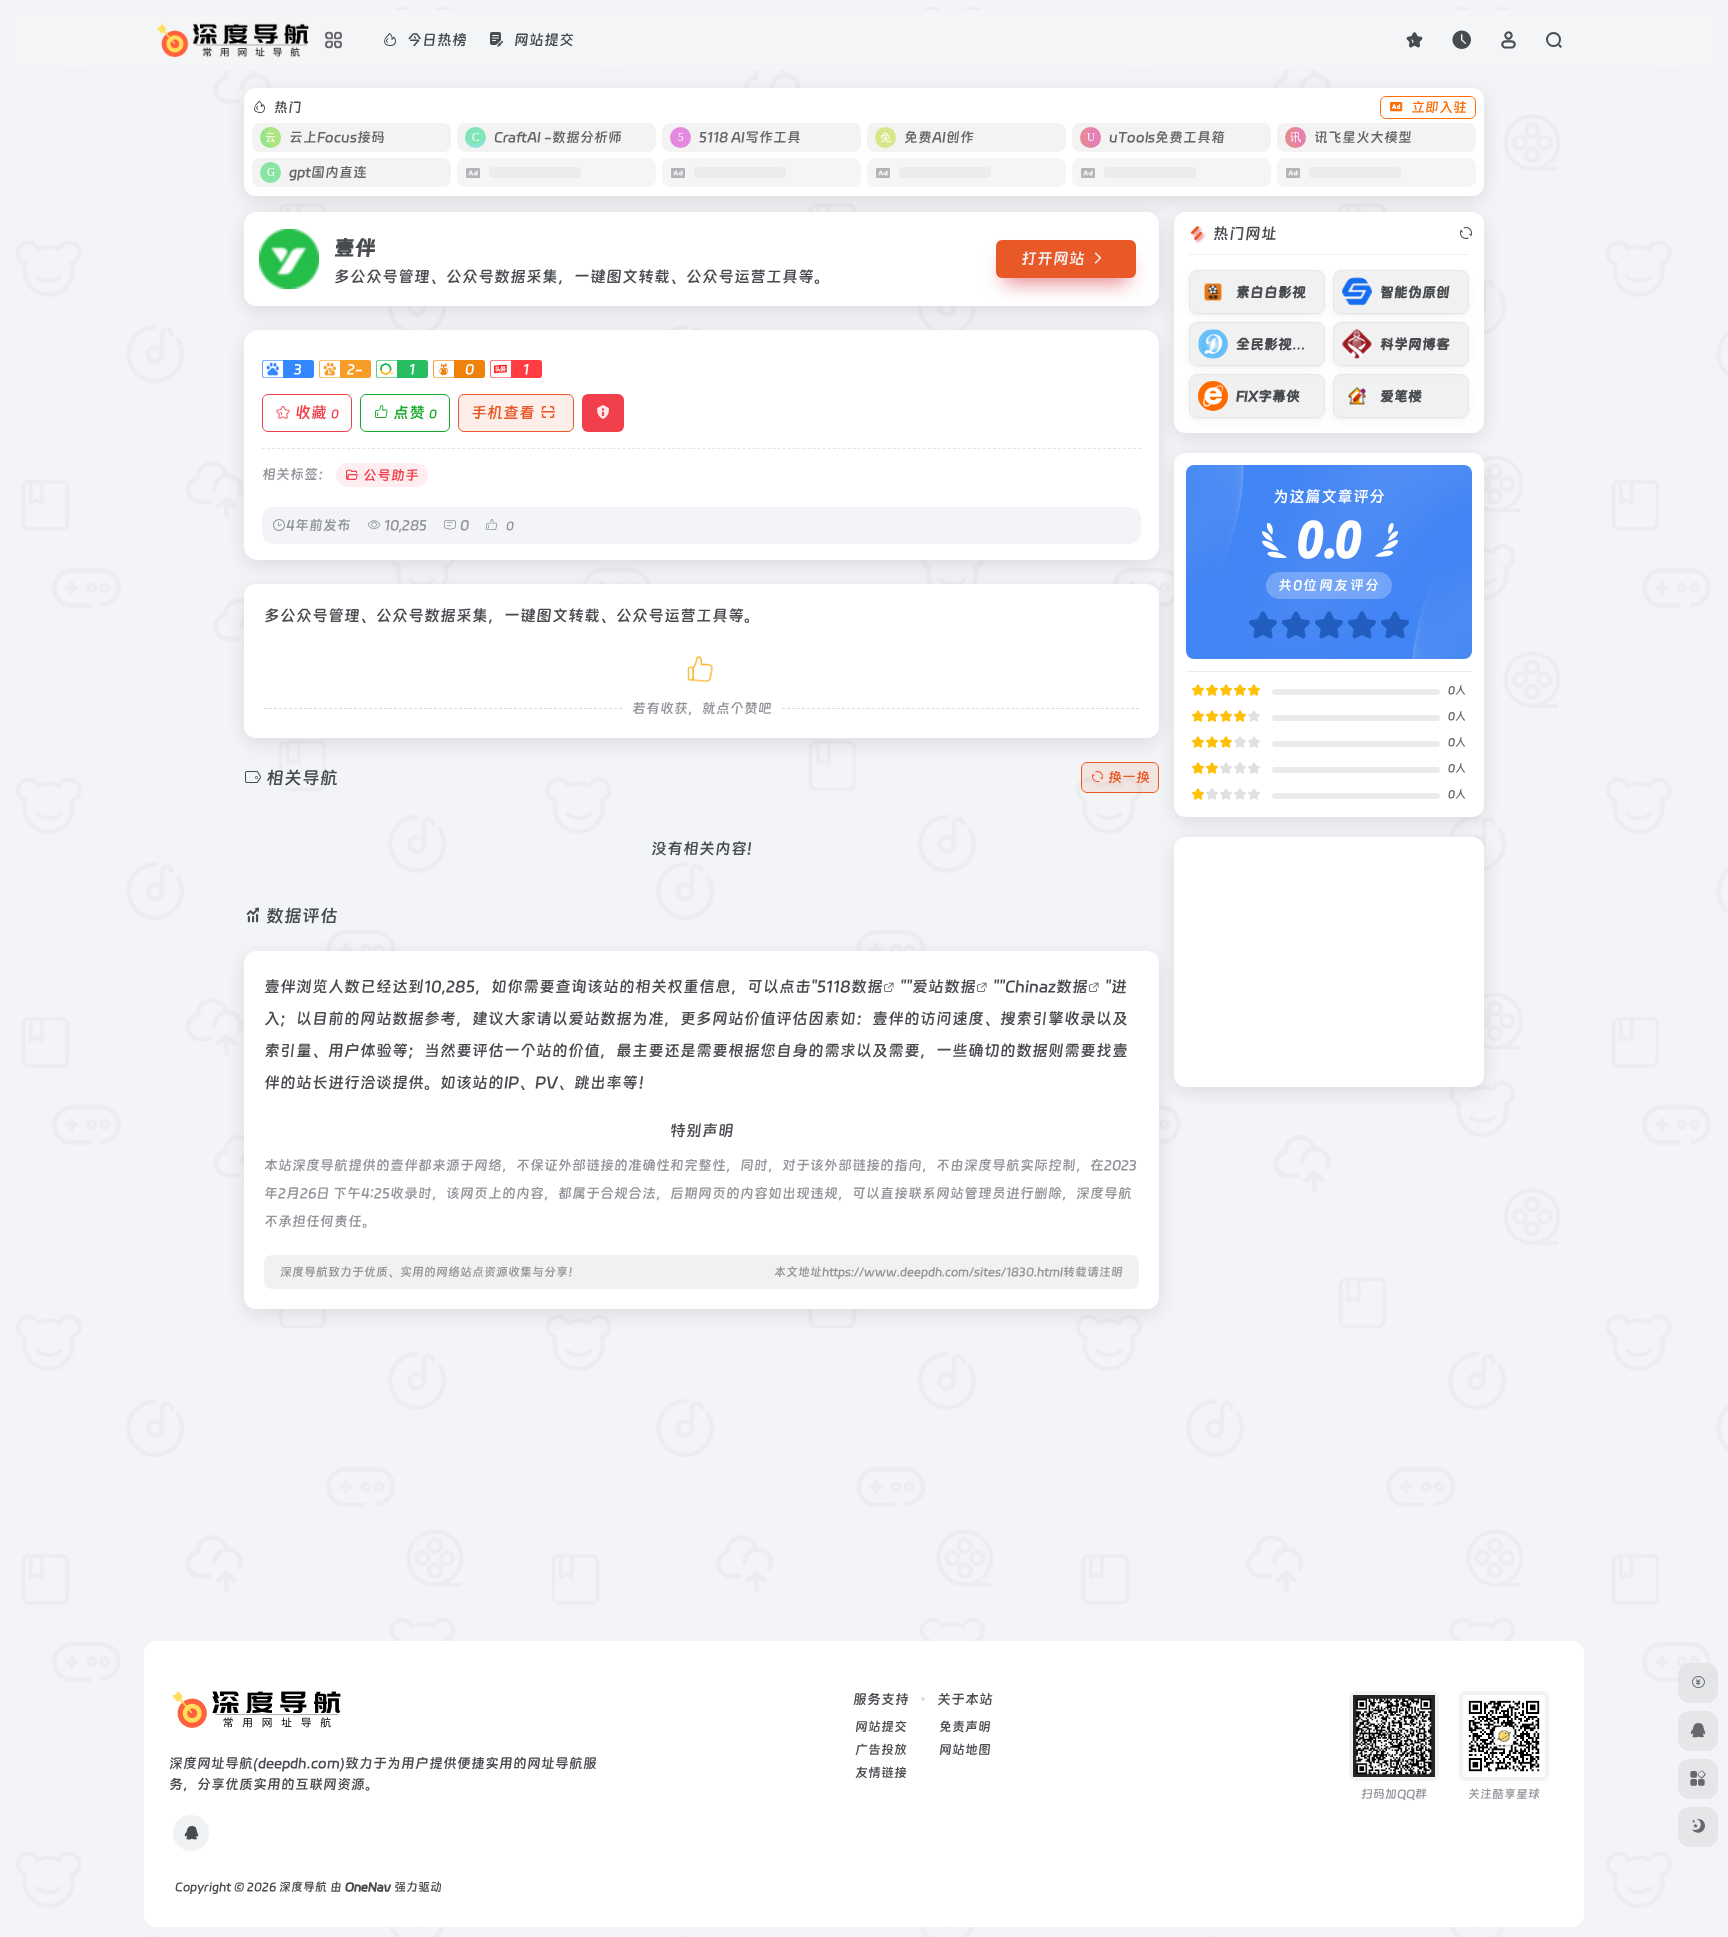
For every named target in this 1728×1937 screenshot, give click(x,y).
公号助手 (391, 475)
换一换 (1129, 777)
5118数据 (850, 986)
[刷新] (1466, 234)
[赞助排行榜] (1698, 1683)
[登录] (1508, 39)
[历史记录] (1461, 39)
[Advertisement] (701, 1465)
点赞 (415, 412)
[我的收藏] (1414, 39)
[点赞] (702, 665)
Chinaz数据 (1046, 986)
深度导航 (303, 1887)
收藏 (317, 412)
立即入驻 (1439, 107)
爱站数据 (944, 986)
